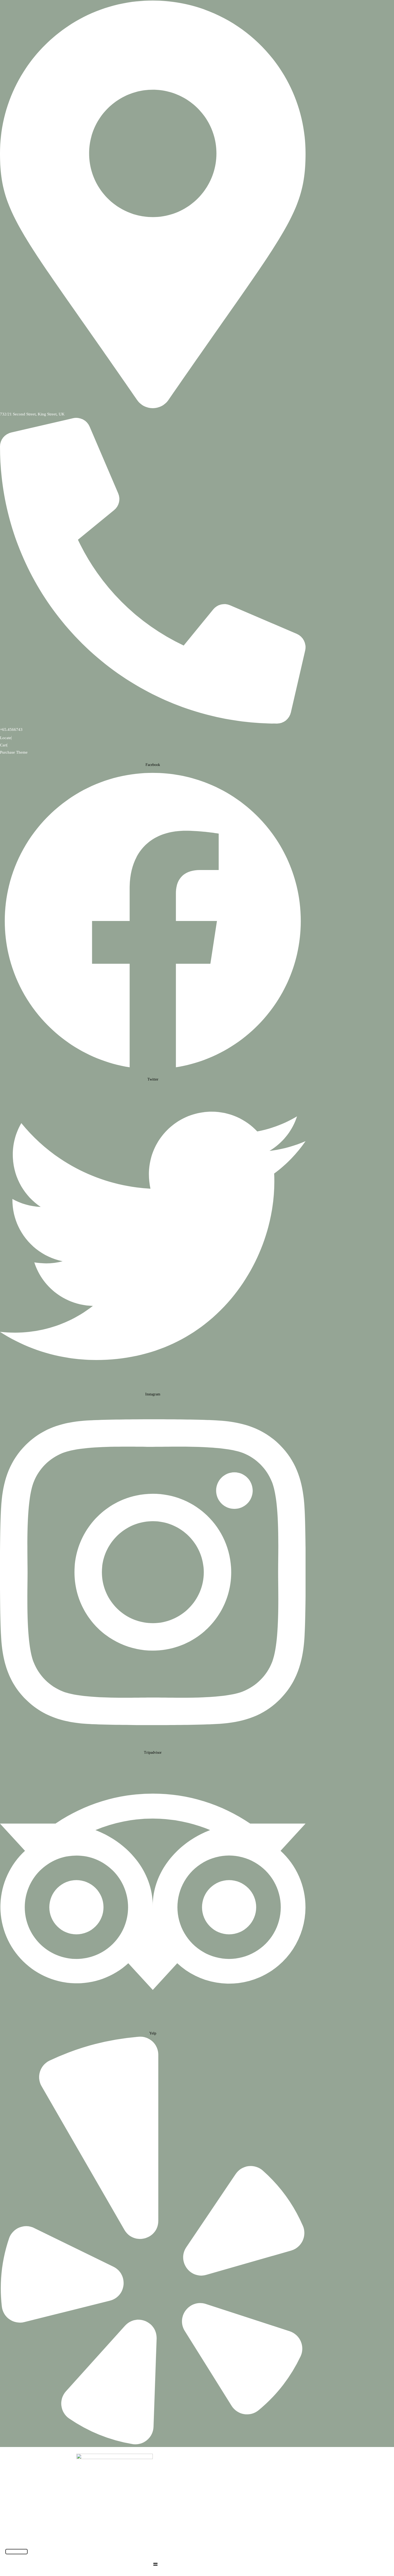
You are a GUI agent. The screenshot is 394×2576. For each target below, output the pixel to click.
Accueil (170, 2536)
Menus (196, 2536)
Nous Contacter (233, 2536)
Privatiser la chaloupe (280, 2536)
